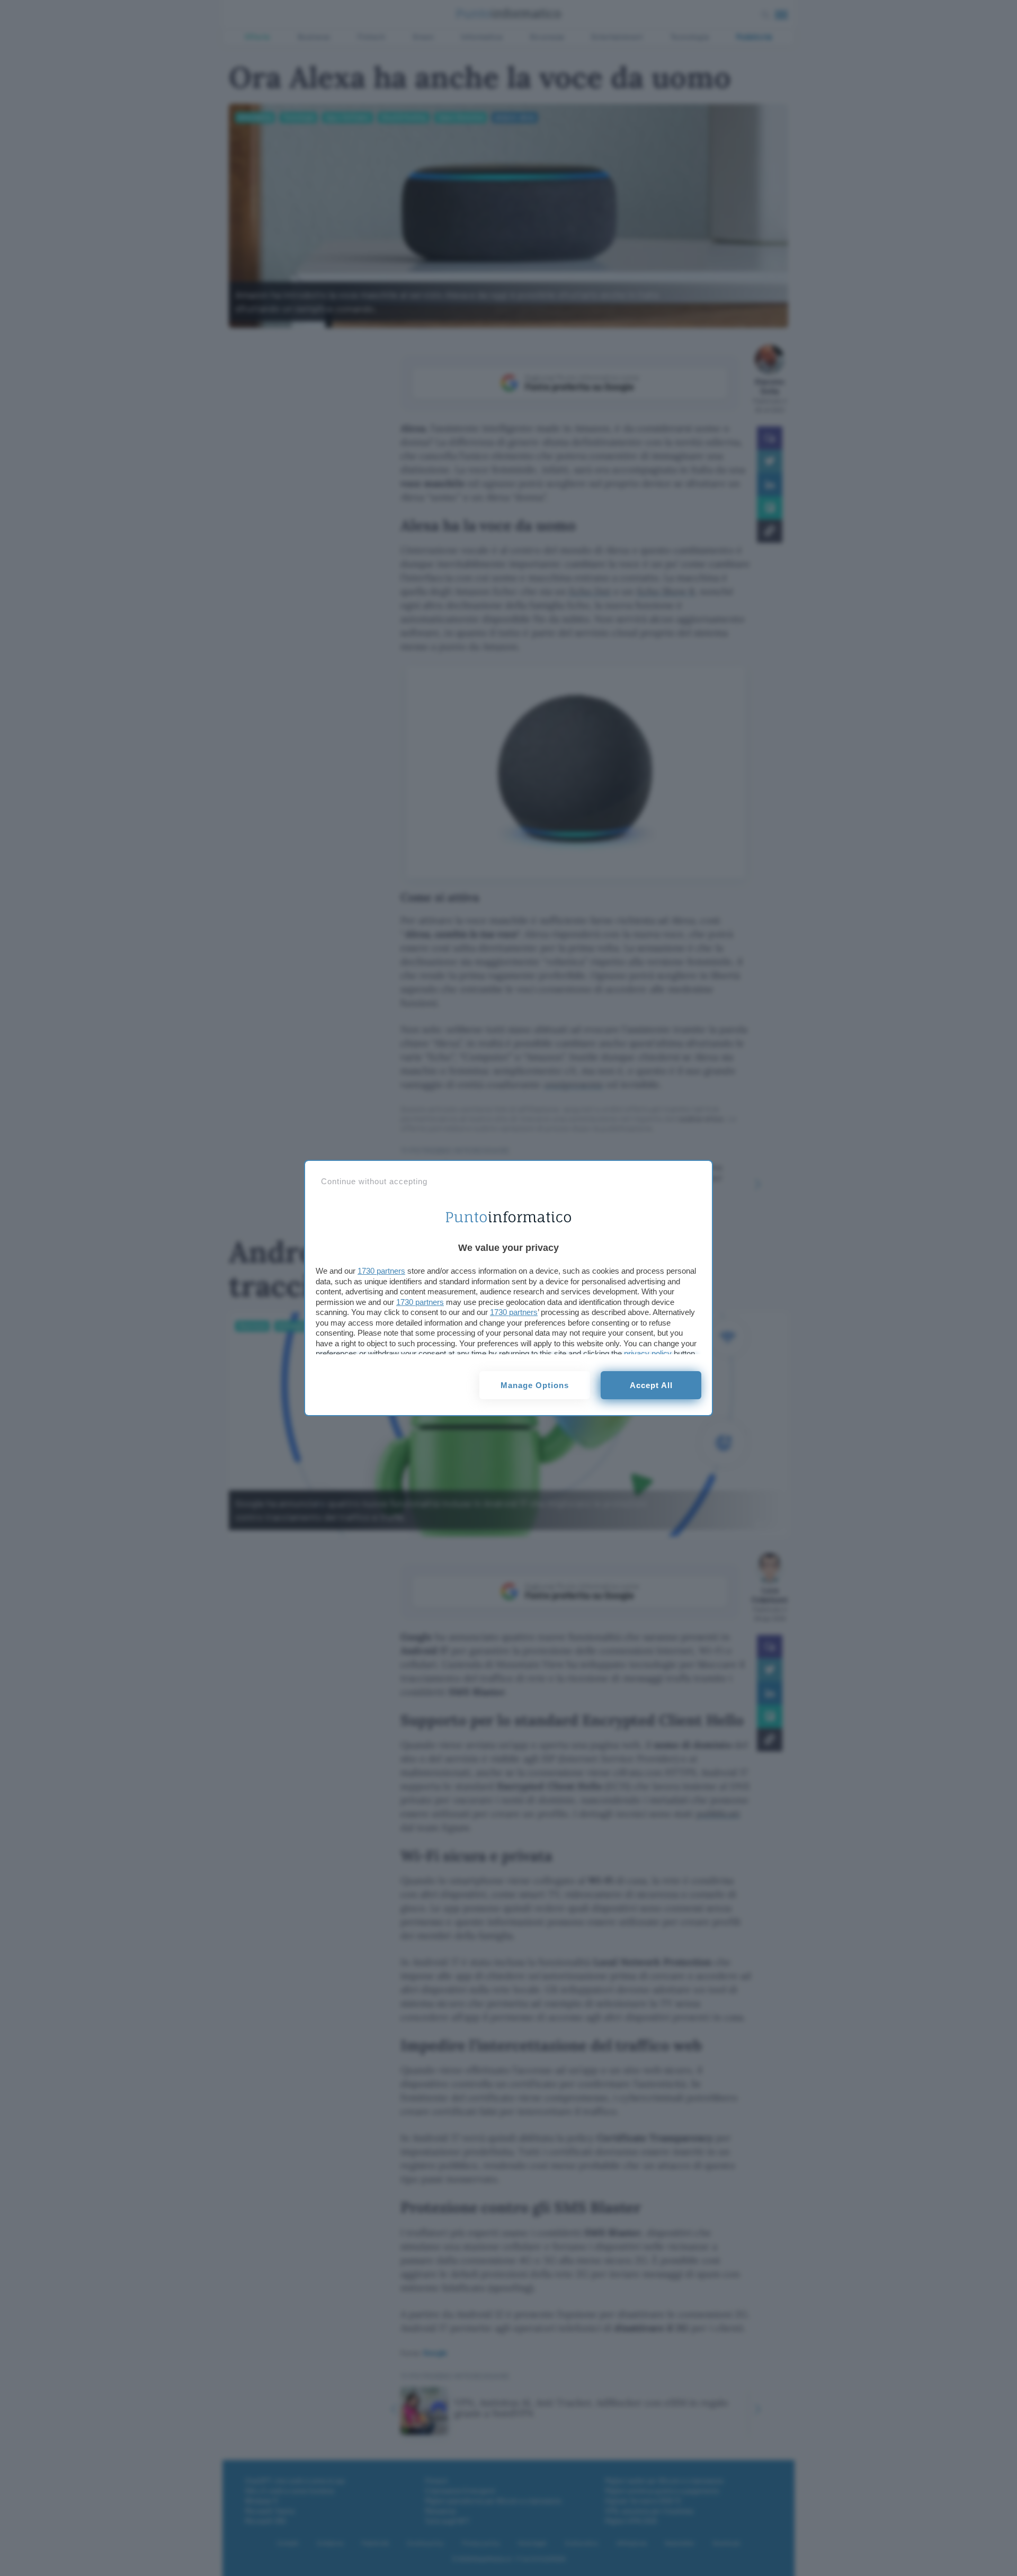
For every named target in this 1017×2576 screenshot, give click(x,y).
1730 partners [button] (381, 1271)
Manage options (535, 1385)
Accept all (651, 1385)
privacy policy (648, 1353)
